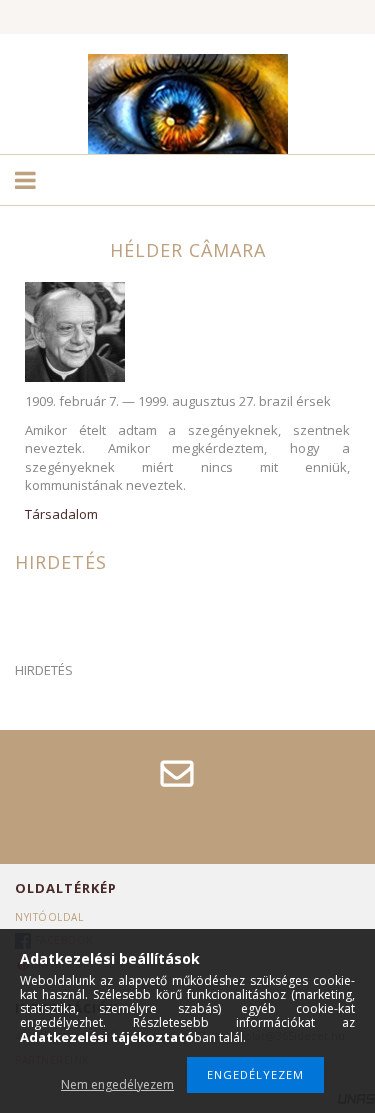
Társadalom (61, 514)
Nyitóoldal (49, 917)
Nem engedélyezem (117, 1084)
